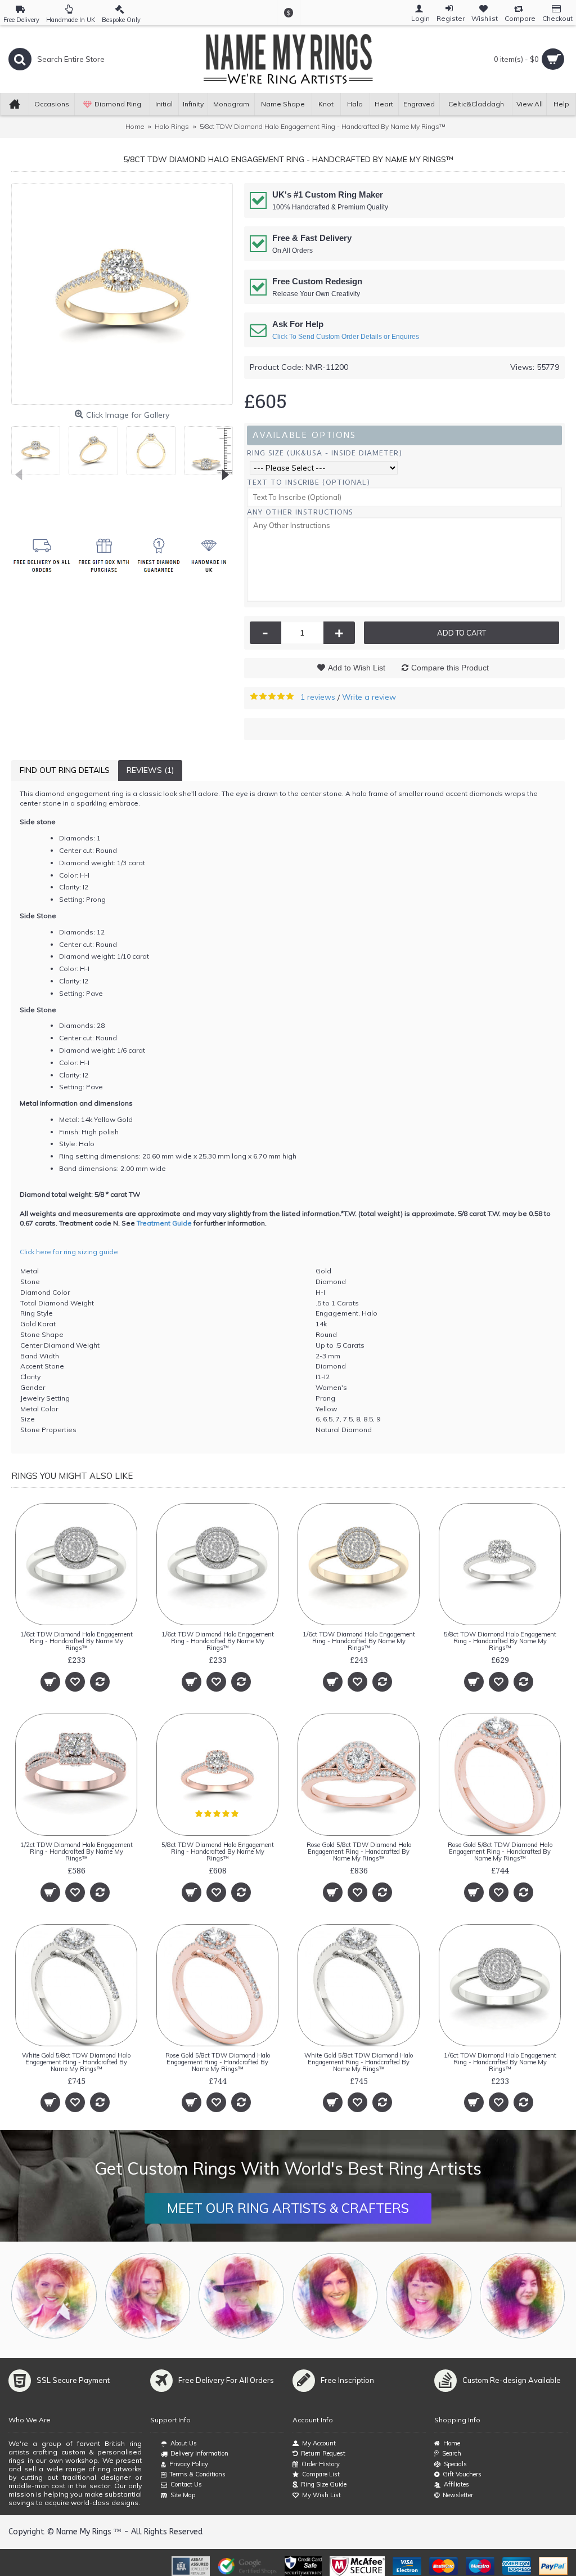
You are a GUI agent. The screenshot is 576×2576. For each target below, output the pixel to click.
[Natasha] (54, 2296)
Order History (321, 2464)
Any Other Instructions (300, 512)
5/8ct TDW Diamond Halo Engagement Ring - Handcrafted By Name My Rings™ (500, 1641)
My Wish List (321, 2495)
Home (452, 2443)
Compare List (321, 2474)
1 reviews (318, 697)
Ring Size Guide (324, 2484)
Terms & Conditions (197, 2474)
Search (452, 2453)
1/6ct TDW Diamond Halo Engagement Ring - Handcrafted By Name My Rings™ (76, 1641)
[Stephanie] (335, 2296)
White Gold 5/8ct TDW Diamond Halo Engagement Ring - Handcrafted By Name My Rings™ (76, 2062)
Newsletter (458, 2495)
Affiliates (456, 2484)
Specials (455, 2464)
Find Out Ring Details (65, 770)
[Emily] (429, 2296)
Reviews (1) (150, 770)
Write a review (369, 697)
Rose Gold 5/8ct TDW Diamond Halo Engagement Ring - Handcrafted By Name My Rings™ (359, 1851)
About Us (184, 2443)
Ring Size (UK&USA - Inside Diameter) (325, 453)
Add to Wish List (357, 668)
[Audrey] (523, 2296)
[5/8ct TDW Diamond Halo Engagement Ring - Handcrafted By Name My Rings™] (122, 294)
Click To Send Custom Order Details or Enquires (346, 337)
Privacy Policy (189, 2464)
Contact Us (186, 2484)
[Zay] (241, 2296)
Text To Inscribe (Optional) (309, 482)
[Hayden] (148, 2296)
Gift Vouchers (462, 2474)
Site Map (183, 2495)
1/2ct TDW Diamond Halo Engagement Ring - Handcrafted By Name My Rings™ (76, 1851)
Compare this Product (450, 668)
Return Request (323, 2453)
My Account (319, 2443)
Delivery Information (199, 2453)
